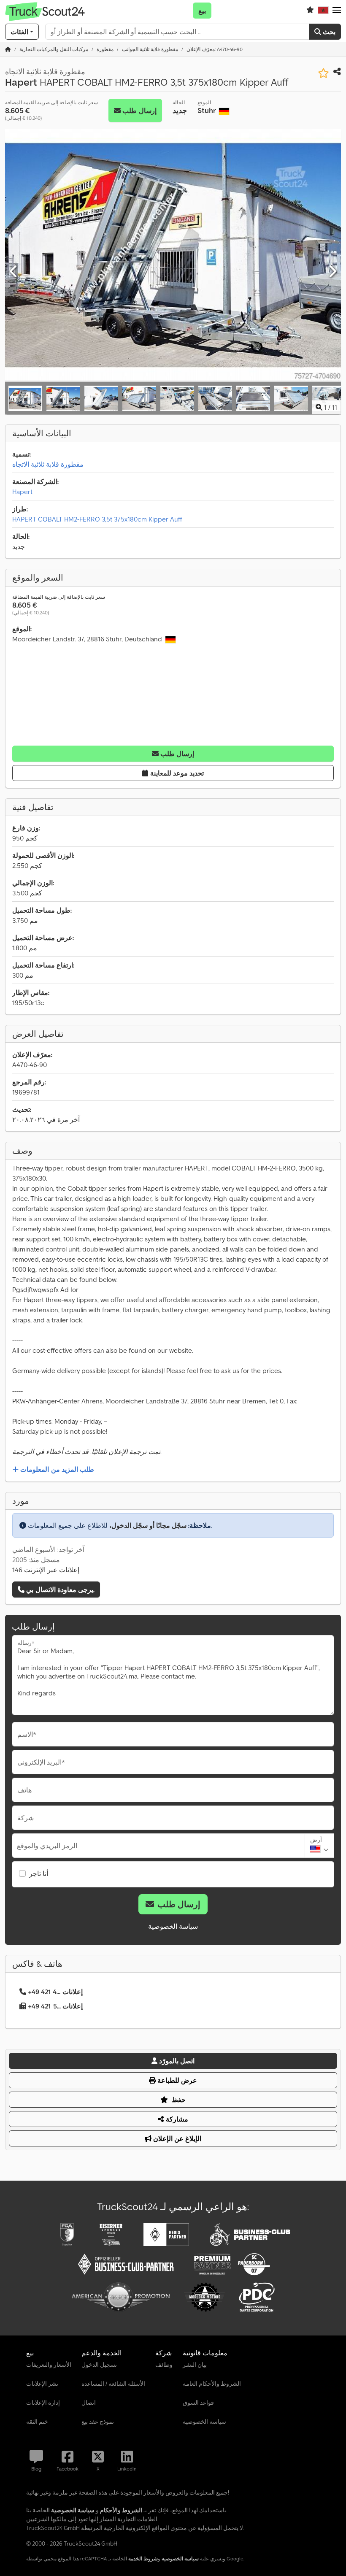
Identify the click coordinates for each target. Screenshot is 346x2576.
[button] (337, 11)
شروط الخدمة (143, 2558)
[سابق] (14, 272)
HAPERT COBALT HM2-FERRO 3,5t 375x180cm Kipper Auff (97, 519)
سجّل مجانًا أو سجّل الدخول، (148, 1525)
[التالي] (332, 272)
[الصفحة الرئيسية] (8, 49)
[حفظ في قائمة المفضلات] (323, 73)
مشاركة (176, 2119)
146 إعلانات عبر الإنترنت (46, 1570)
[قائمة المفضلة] (310, 11)
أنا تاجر (39, 1873)
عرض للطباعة (176, 2080)
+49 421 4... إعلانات (55, 1992)
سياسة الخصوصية (173, 1926)
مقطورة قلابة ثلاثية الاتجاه (48, 464)
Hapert (22, 492)
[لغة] (323, 11)
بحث (328, 32)
